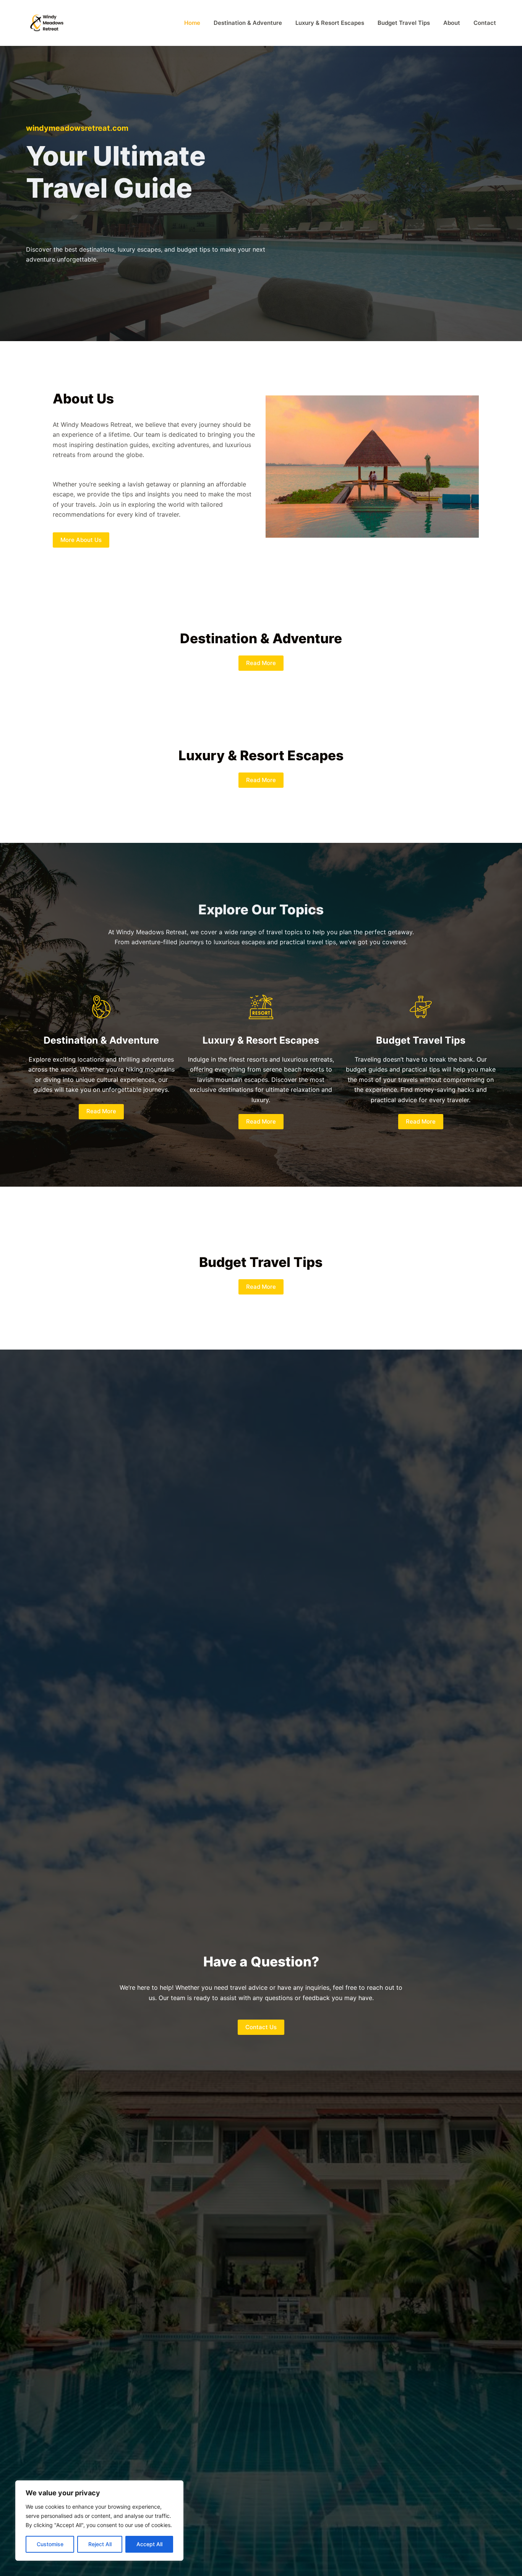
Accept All (149, 2544)
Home (192, 23)
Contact (485, 23)
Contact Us (261, 2027)
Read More (261, 663)
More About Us (81, 540)
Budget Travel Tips (404, 23)
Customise (50, 2544)
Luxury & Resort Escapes (330, 23)
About (452, 23)
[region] (99, 2521)
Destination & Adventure (248, 23)
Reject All (100, 2544)
